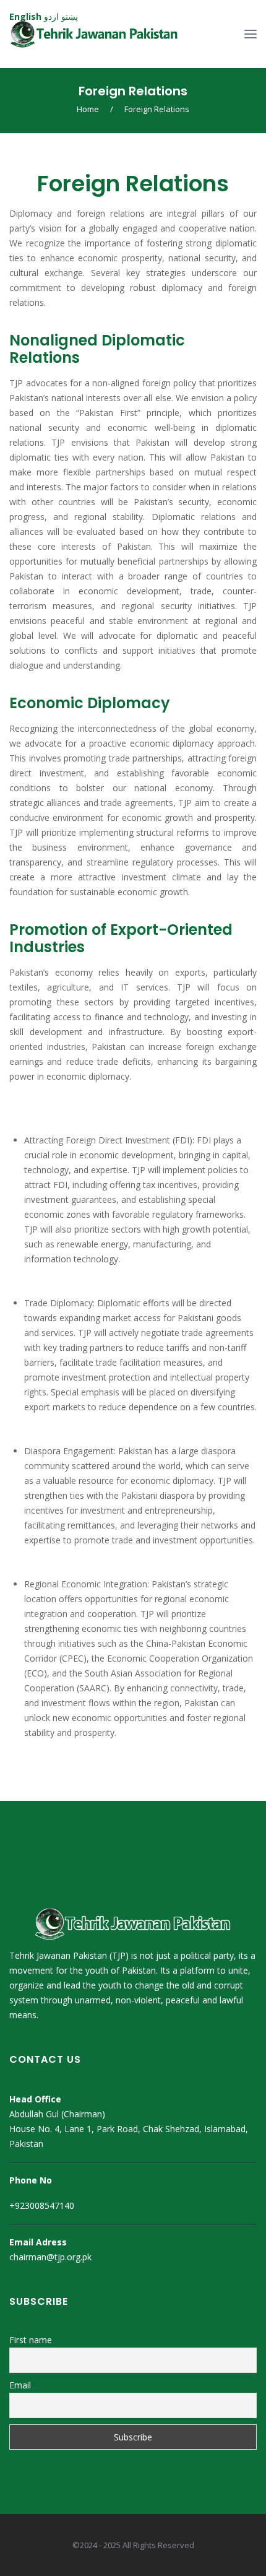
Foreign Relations (133, 91)
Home (88, 109)
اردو (51, 16)
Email (20, 2385)
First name (31, 2340)
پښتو (70, 16)
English (25, 16)
